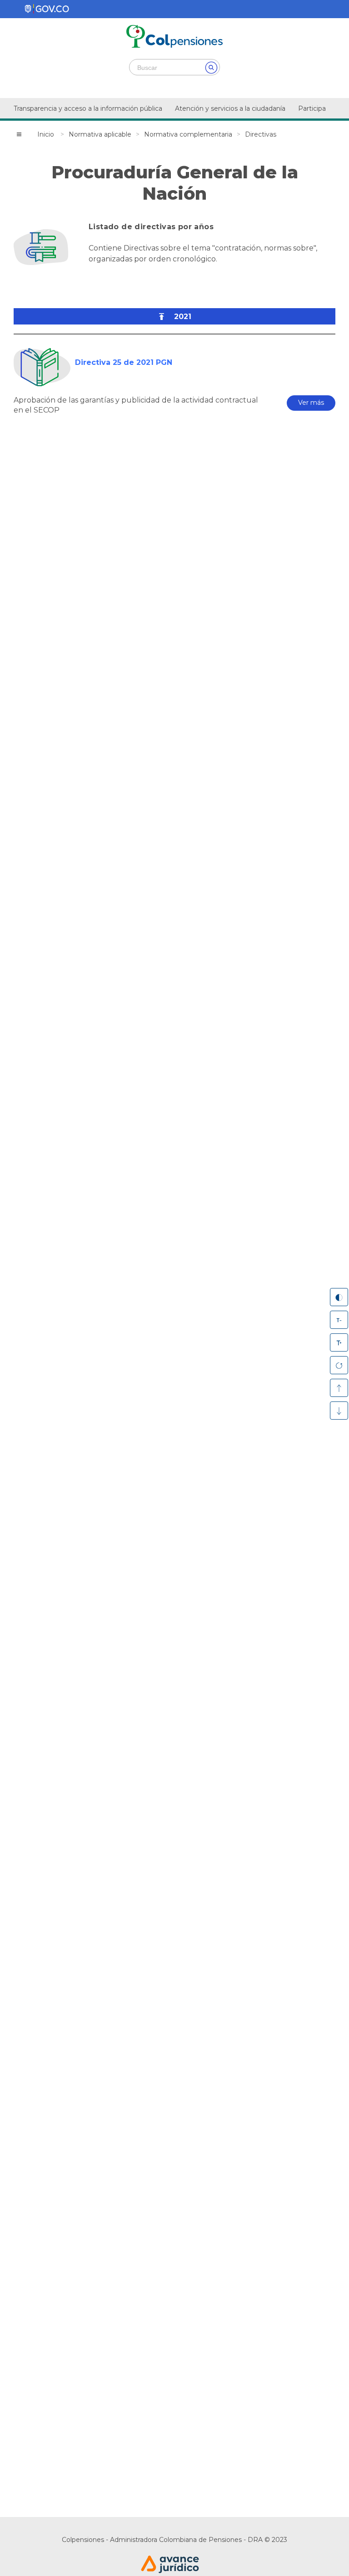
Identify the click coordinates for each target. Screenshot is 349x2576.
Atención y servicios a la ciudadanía (230, 108)
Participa (312, 108)
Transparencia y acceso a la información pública (88, 108)
